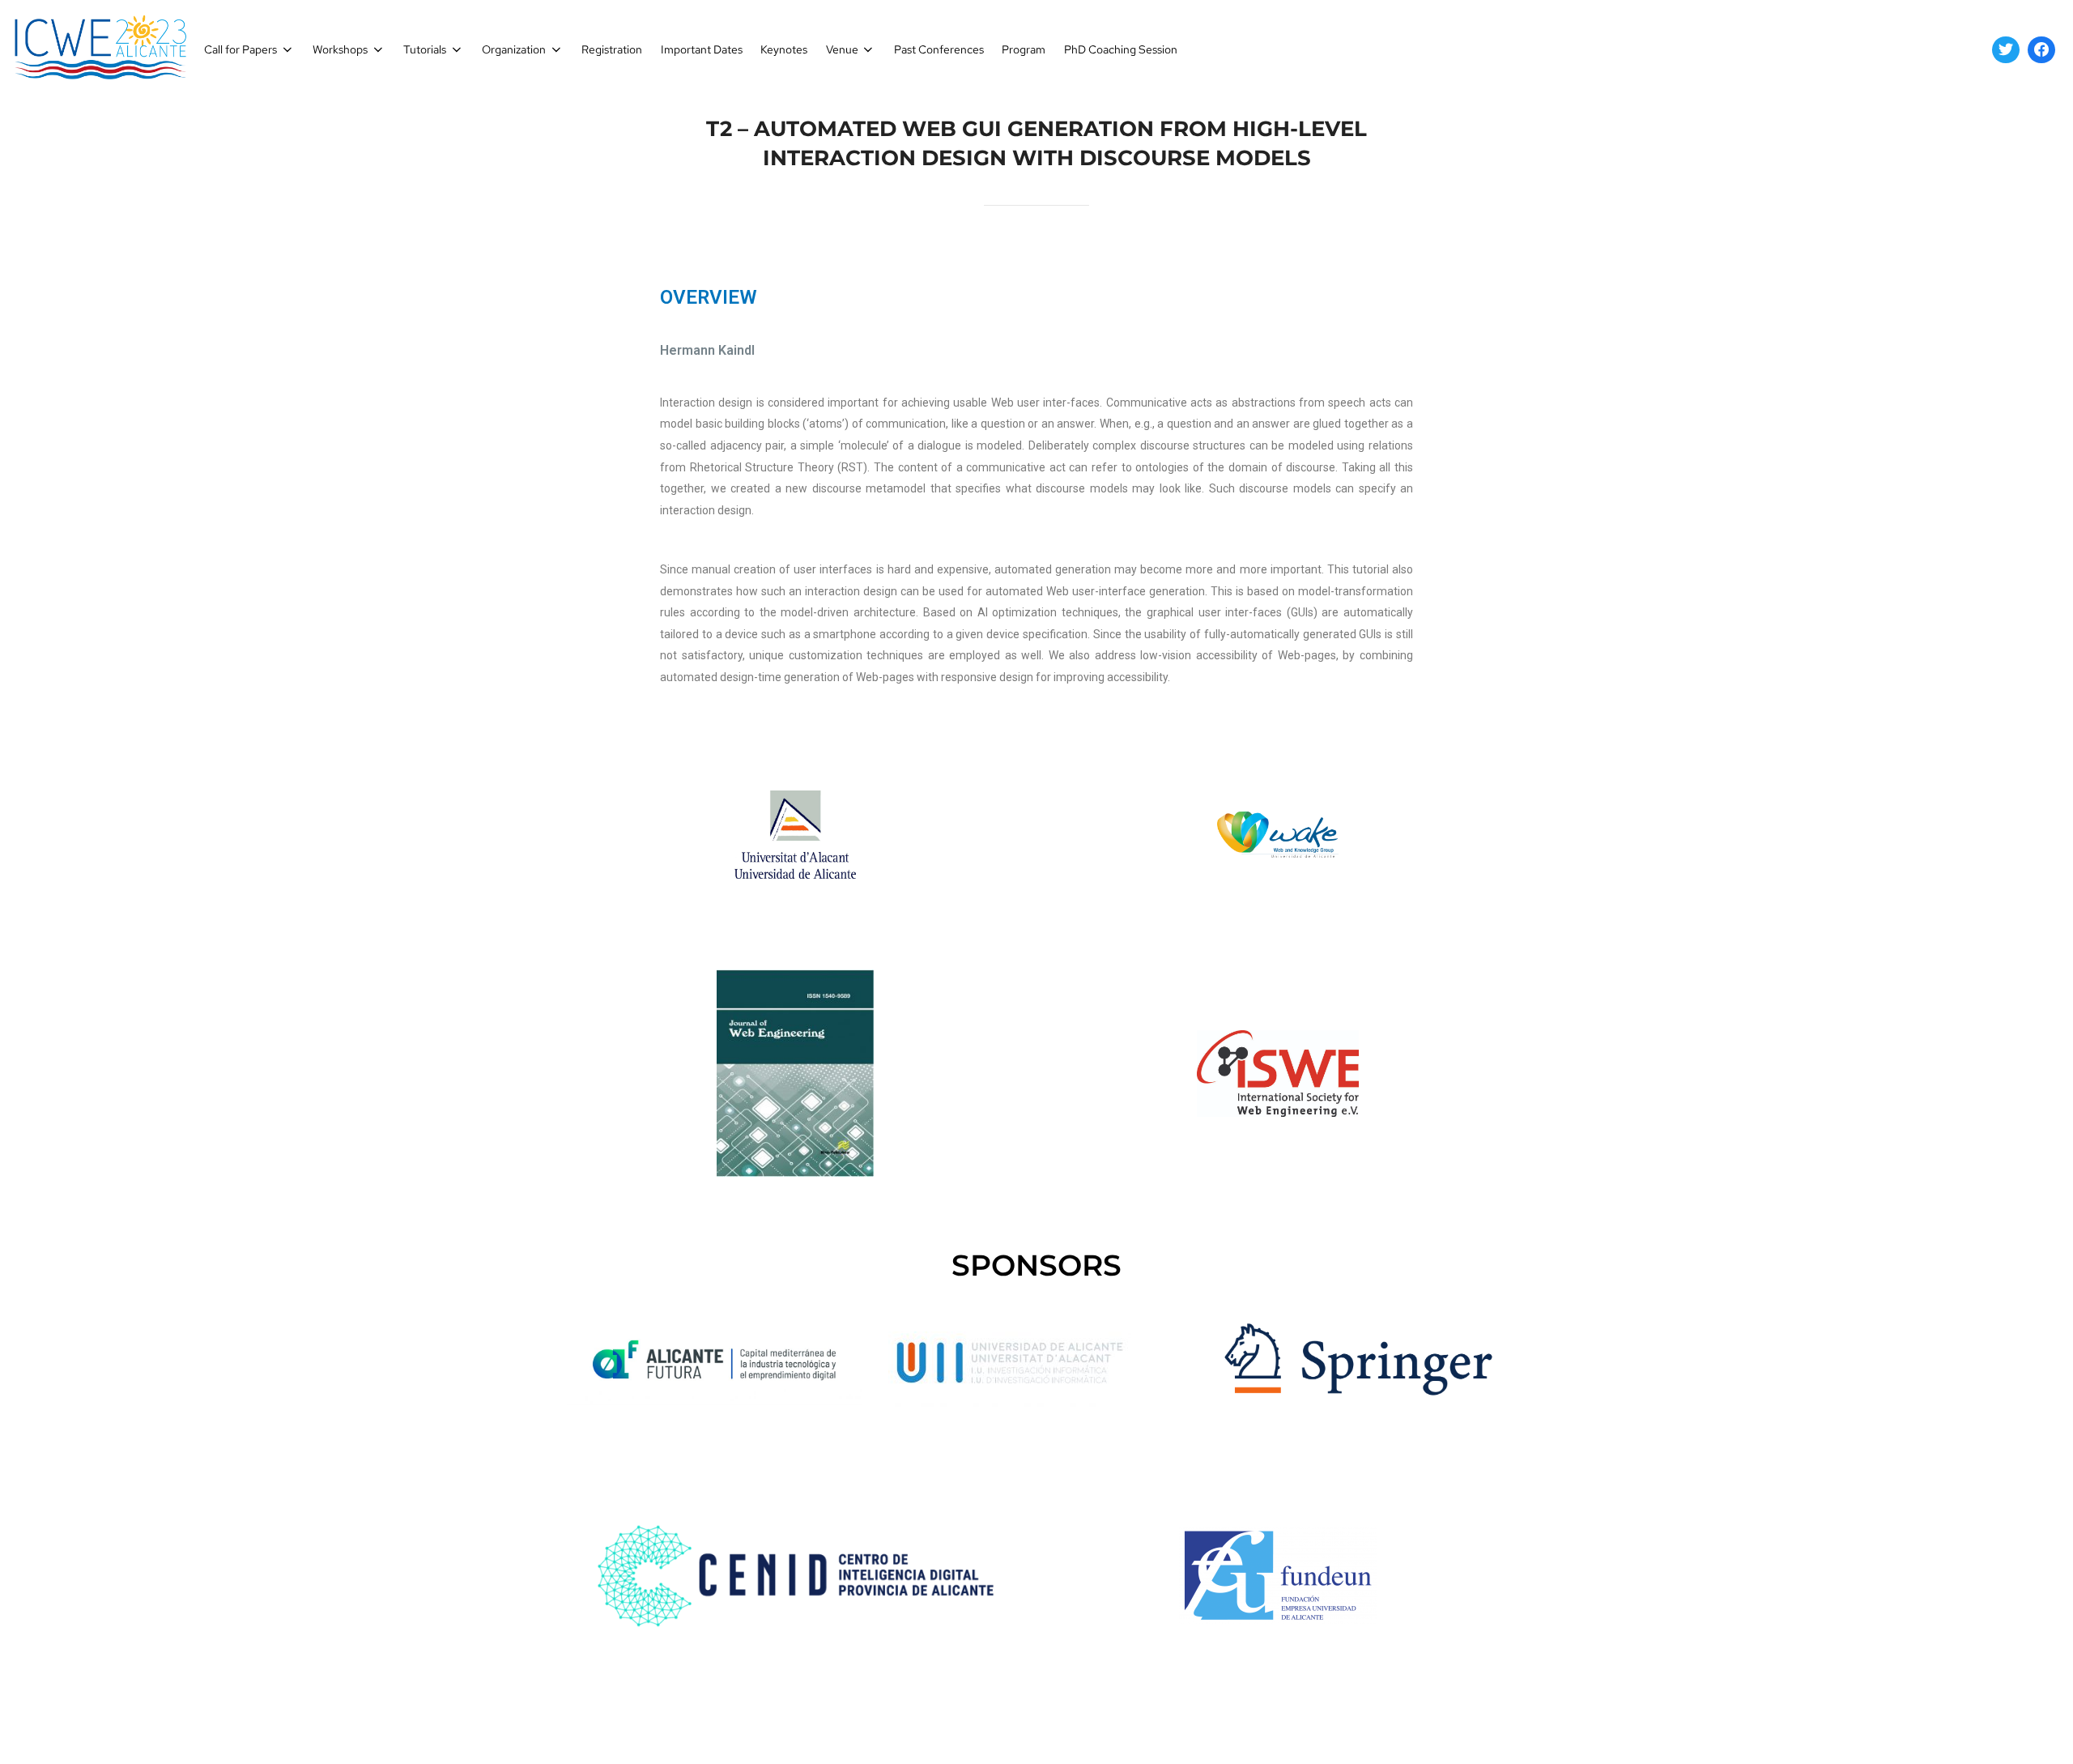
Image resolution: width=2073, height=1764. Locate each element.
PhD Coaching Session (1121, 49)
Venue (842, 49)
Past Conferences (939, 49)
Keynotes (784, 49)
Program (1024, 49)
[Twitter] (2006, 50)
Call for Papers (241, 49)
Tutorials (425, 49)
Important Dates (702, 49)
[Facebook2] (2041, 50)
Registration (612, 49)
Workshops (340, 49)
